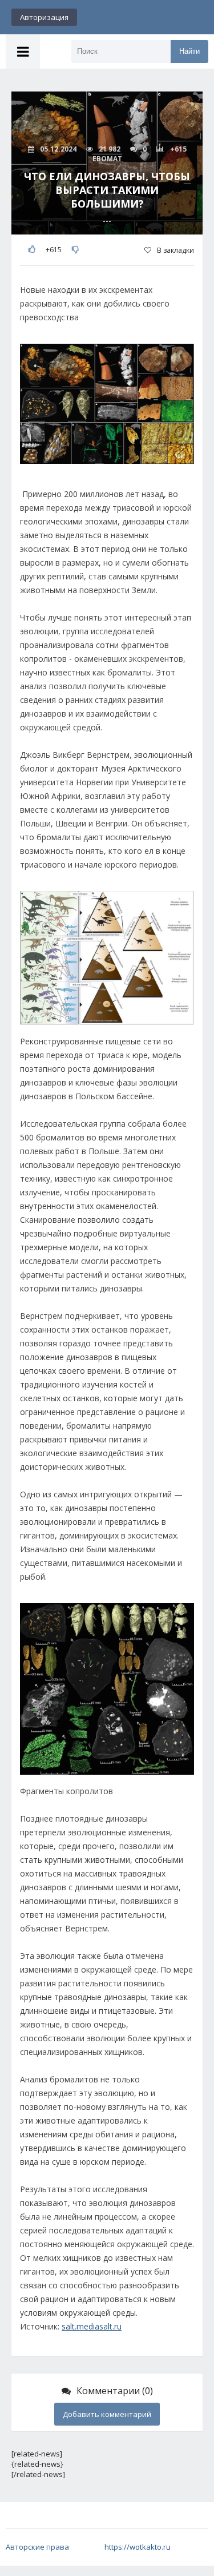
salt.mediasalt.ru (92, 2326)
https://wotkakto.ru (138, 2547)
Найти (189, 51)
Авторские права (37, 2547)
